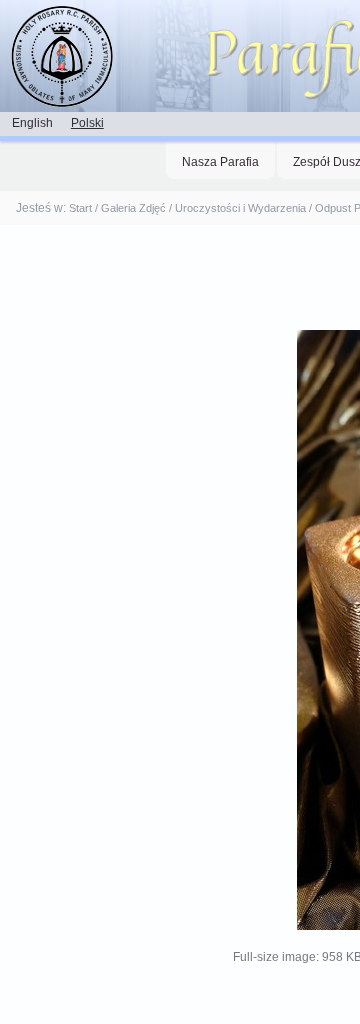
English (32, 123)
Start (80, 208)
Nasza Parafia (220, 162)
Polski (87, 123)
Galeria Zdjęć (133, 208)
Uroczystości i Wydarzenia (240, 208)
